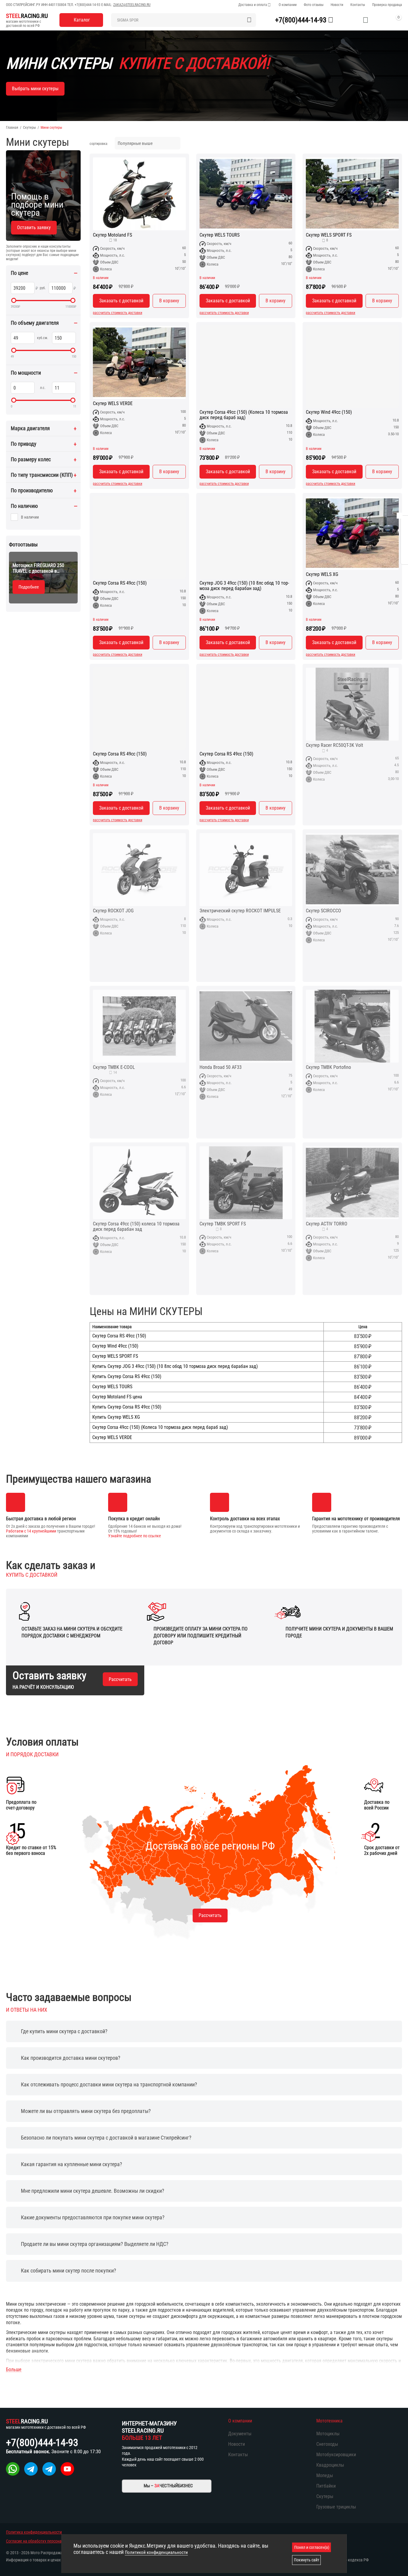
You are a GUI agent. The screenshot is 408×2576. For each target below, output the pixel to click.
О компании (288, 5)
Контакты (358, 5)
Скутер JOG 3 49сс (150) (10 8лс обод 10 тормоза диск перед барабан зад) (244, 586)
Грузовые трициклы (336, 2507)
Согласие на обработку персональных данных (46, 2541)
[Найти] (249, 20)
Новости (337, 5)
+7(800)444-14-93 (88, 5)
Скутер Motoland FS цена (117, 1397)
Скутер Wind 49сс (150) (329, 412)
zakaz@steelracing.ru (132, 5)
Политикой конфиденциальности (156, 2552)
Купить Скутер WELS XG (116, 1417)
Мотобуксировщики (336, 2455)
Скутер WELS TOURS (220, 235)
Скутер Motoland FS (112, 235)
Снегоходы (327, 2444)
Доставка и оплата (253, 5)
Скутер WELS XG (322, 574)
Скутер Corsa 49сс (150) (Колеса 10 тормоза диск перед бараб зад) (244, 415)
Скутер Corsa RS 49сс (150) (120, 583)
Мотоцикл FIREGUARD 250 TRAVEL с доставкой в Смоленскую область (38, 568)
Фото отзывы (314, 5)
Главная (12, 128)
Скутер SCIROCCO (323, 911)
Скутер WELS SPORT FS (329, 235)
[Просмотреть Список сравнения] (351, 20)
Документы (240, 2434)
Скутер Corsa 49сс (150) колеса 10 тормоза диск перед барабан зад (136, 1227)
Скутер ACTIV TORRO (327, 1224)
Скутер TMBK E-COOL (114, 1067)
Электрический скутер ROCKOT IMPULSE (240, 911)
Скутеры (29, 128)
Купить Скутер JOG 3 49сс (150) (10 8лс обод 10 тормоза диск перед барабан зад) (175, 1366)
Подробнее (29, 587)
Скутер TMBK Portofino (328, 1067)
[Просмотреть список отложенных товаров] (366, 20)
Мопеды (325, 2475)
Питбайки (326, 2486)
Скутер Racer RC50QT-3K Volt (335, 745)
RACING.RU (27, 16)
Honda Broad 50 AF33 (221, 1067)
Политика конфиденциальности (34, 2532)
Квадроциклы (330, 2465)
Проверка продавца (387, 5)
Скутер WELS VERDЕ (113, 404)
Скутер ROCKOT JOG (113, 911)
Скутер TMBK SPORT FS (223, 1224)
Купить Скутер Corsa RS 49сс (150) (127, 1377)
